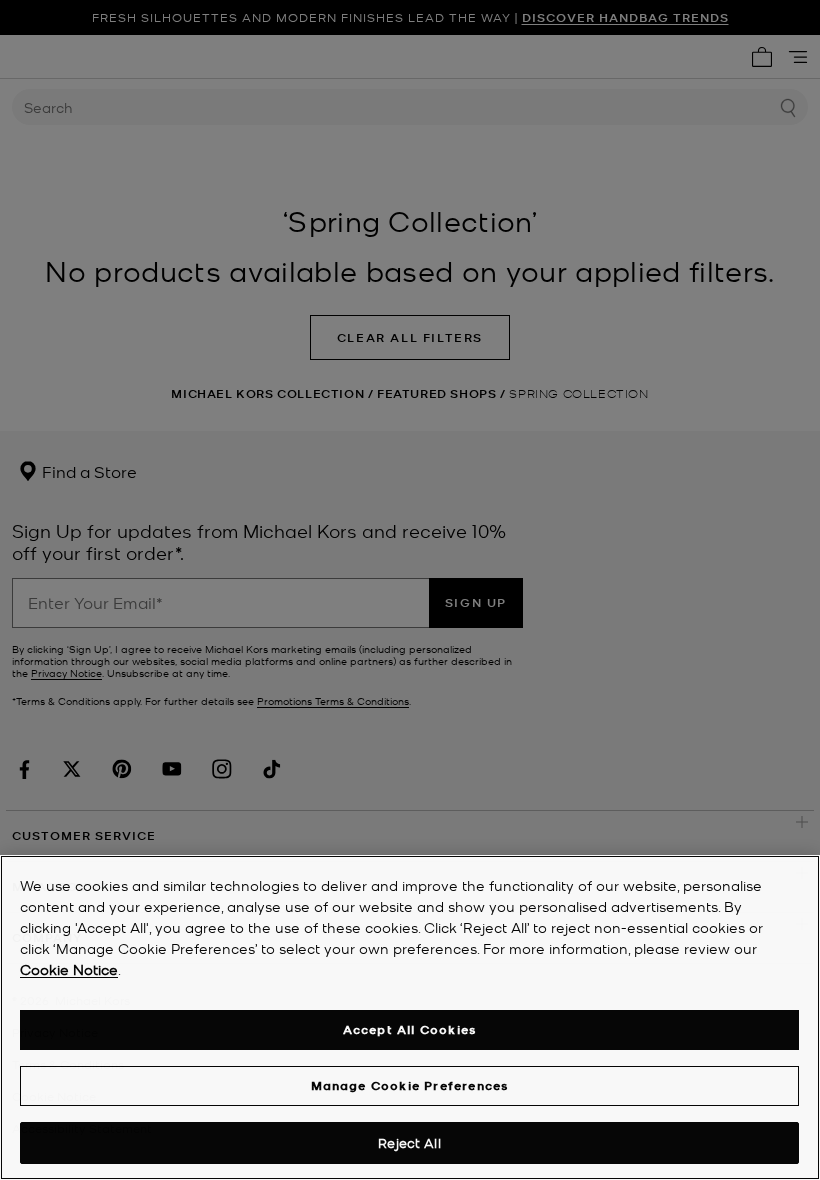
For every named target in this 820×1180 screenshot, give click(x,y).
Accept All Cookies (410, 1029)
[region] (410, 1017)
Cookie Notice (69, 969)
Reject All (409, 1142)
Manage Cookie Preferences (410, 1085)
